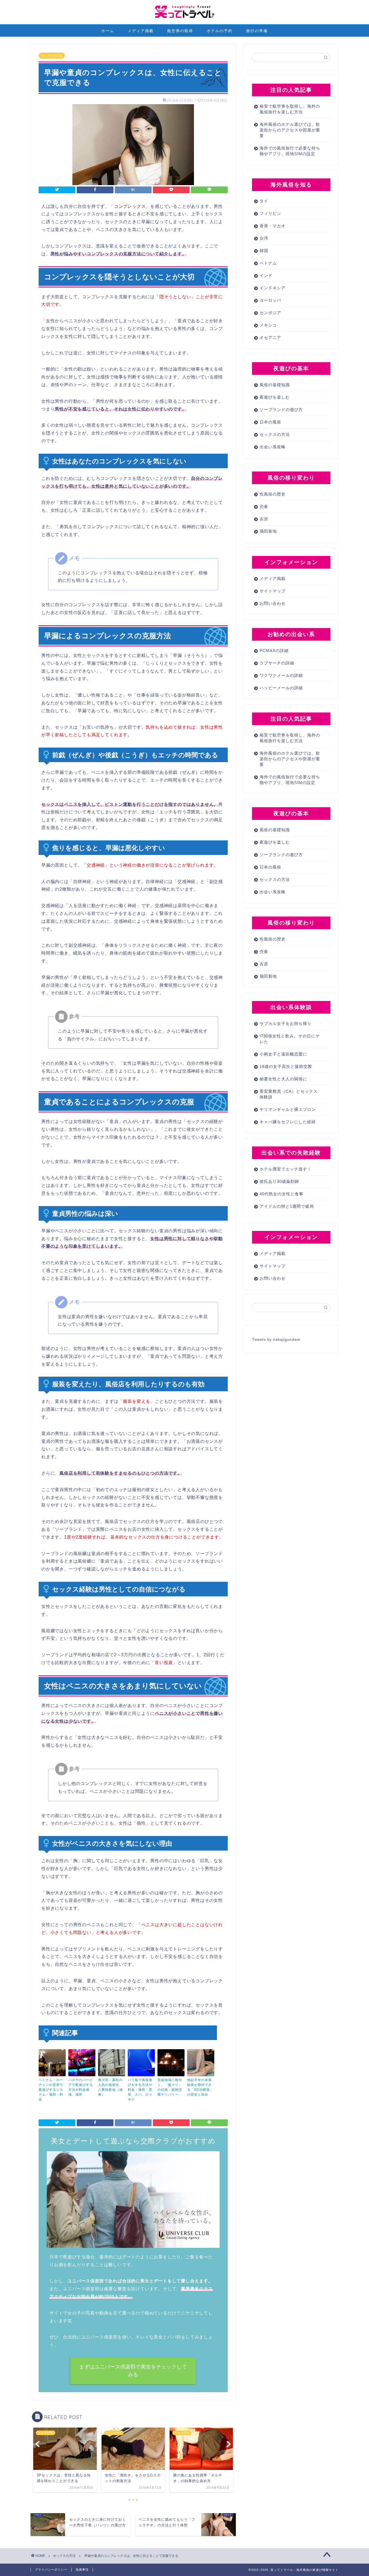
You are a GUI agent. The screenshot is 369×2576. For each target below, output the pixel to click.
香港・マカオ (273, 226)
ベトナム (268, 263)
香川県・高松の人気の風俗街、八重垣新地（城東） (110, 2087)
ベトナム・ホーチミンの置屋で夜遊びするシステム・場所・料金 (51, 2090)
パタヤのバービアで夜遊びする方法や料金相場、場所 (81, 2087)
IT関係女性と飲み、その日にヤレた (290, 1039)
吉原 (264, 519)
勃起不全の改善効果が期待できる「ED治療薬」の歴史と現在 (200, 2087)
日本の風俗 (270, 422)
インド (266, 275)
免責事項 (82, 2570)
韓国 (264, 251)
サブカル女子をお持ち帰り (286, 1024)
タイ (264, 201)
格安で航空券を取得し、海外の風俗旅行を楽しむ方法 (290, 109)
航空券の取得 (180, 31)
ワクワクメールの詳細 (281, 675)
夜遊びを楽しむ (275, 397)
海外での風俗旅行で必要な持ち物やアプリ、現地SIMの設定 (290, 151)
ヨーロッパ (270, 300)
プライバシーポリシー (51, 2570)
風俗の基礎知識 (275, 385)
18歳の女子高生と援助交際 (286, 1066)
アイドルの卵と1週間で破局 (287, 1206)
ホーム (108, 31)
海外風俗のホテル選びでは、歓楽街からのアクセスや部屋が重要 (290, 130)
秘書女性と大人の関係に (283, 1079)
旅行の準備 (257, 31)
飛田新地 (268, 531)
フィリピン (270, 213)
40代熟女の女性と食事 (281, 1194)
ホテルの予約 (220, 31)
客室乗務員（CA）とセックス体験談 (289, 1094)
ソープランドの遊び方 (281, 410)
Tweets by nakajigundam (276, 1340)
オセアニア (270, 337)
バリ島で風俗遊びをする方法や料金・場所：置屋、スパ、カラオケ (140, 2090)
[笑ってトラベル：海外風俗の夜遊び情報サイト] (185, 23)
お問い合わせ (273, 603)
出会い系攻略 (273, 447)
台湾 (264, 238)
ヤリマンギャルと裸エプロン (288, 1109)
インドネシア (273, 288)
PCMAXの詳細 (274, 651)
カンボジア (270, 313)
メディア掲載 (141, 31)
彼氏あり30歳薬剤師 (279, 1181)
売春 (264, 506)
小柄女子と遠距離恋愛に (283, 1054)
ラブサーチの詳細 (277, 663)
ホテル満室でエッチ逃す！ (286, 1169)
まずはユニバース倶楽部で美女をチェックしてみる (133, 2371)
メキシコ (268, 325)
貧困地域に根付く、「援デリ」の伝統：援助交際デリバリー (170, 2087)
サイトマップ (273, 591)
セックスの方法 (52, 56)
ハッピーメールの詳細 (281, 688)
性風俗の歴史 (273, 494)
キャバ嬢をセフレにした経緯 (288, 1122)
